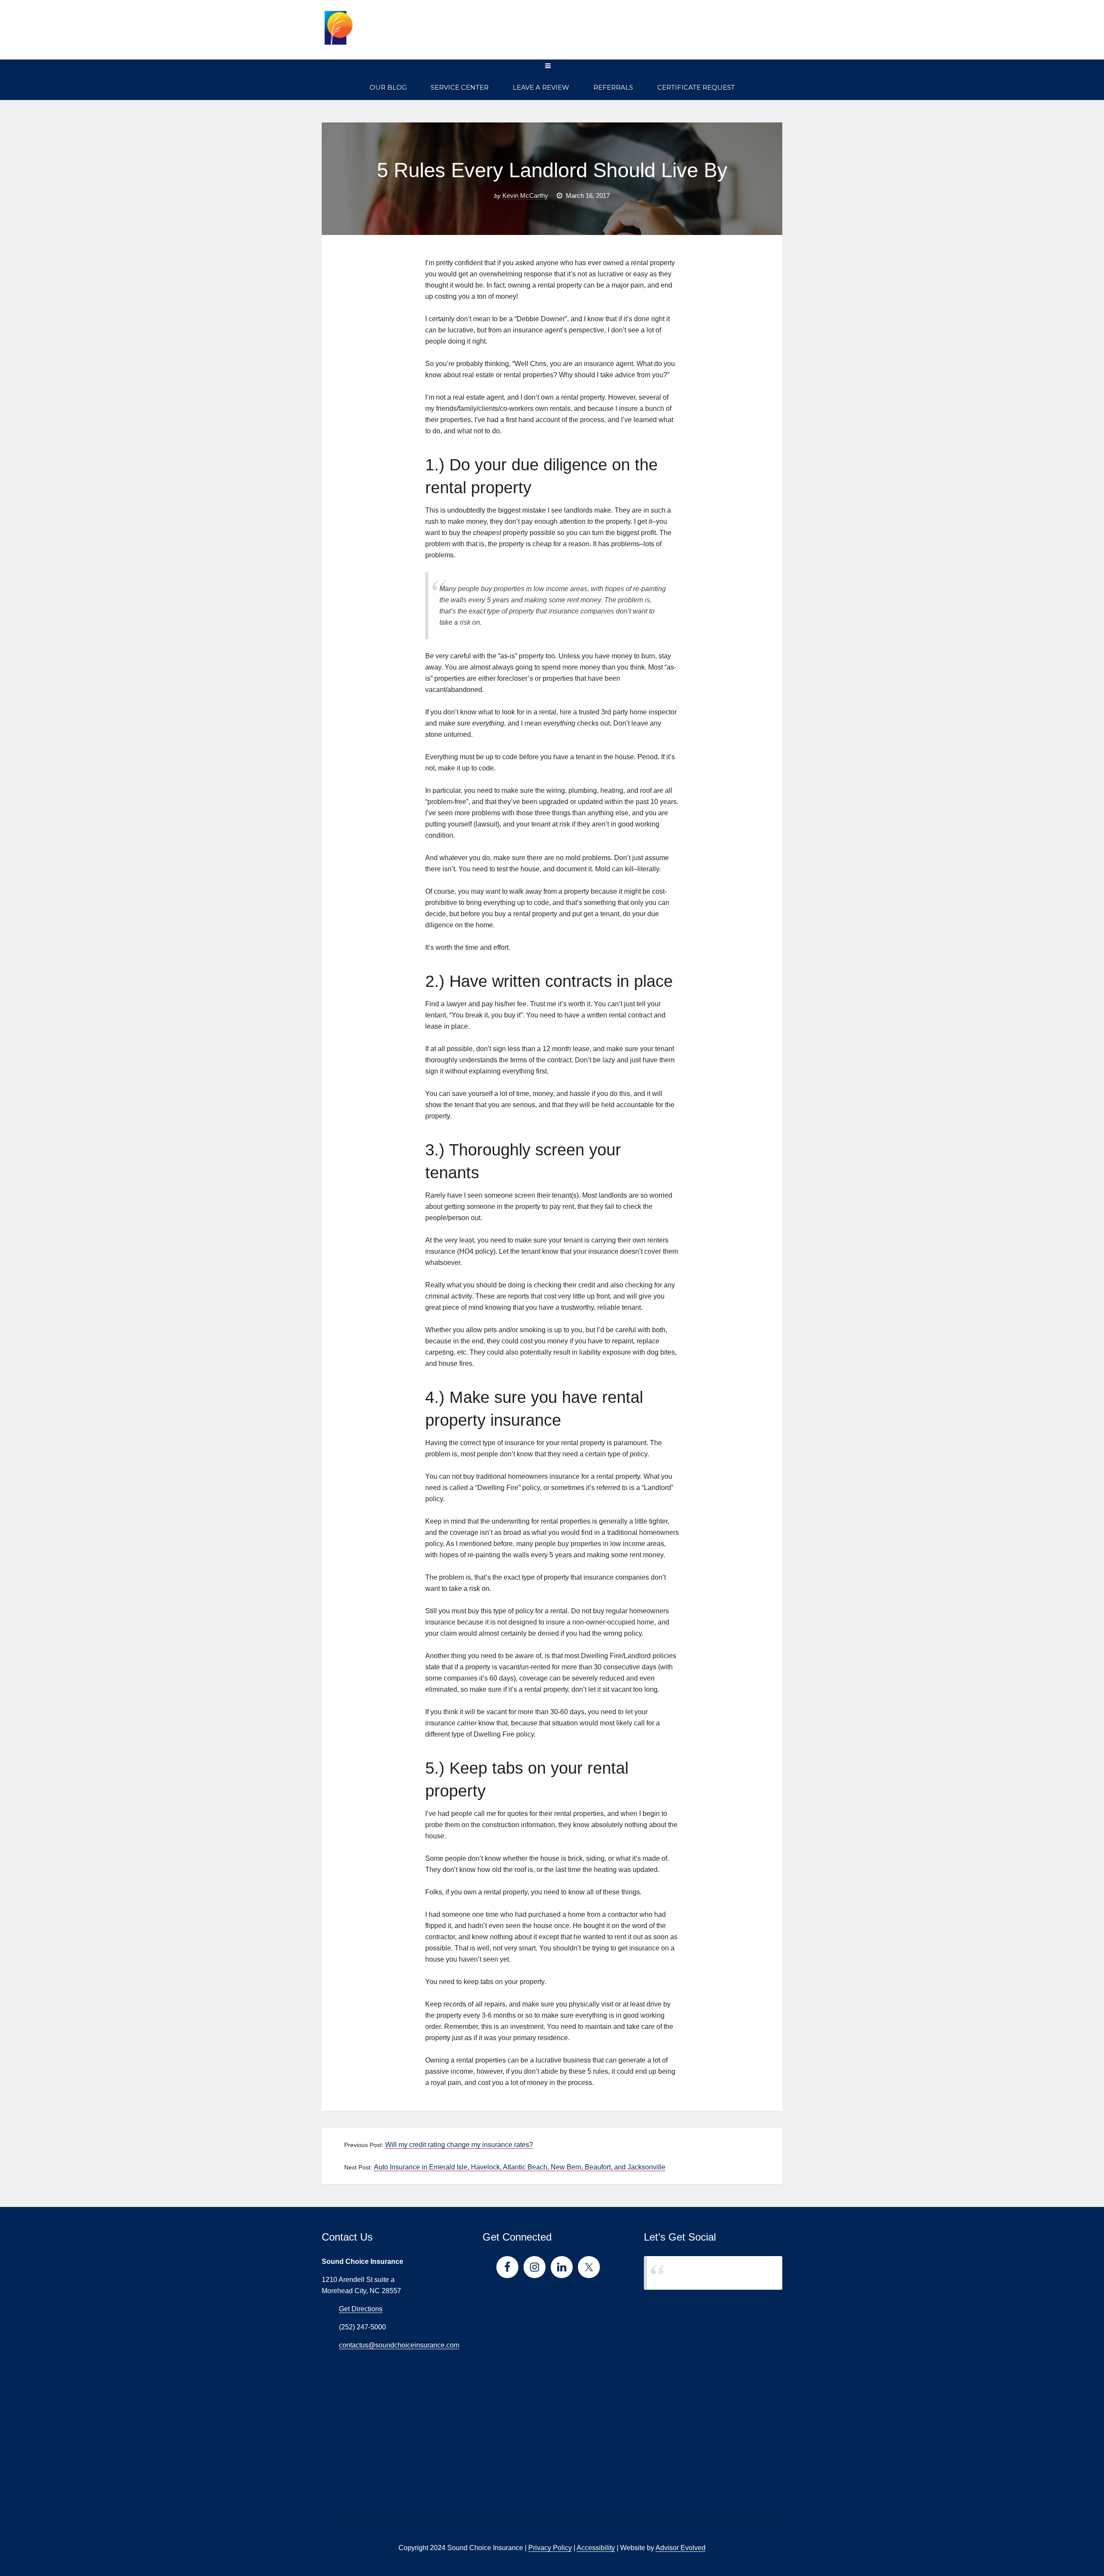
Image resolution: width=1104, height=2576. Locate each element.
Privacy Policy (550, 2548)
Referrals (613, 87)
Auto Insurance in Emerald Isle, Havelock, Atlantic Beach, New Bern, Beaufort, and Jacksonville (520, 2167)
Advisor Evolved (681, 2548)
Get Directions (361, 2309)
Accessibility (596, 2548)
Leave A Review (541, 87)
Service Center (460, 87)
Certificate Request (696, 87)
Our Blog (388, 87)
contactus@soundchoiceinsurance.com (399, 2345)
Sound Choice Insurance (696, 2273)
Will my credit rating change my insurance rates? (459, 2145)
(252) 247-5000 (739, 35)
